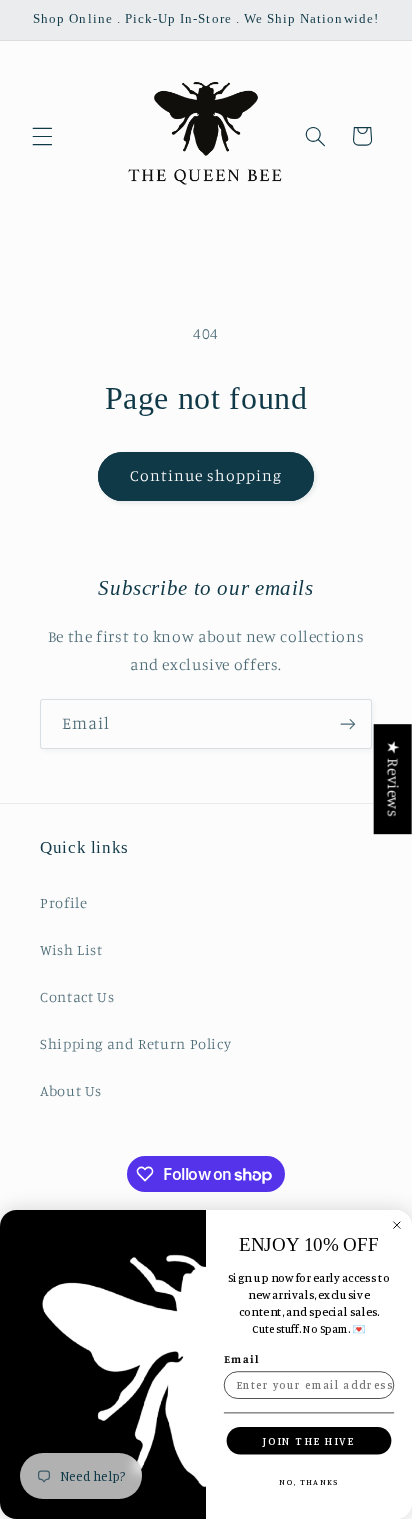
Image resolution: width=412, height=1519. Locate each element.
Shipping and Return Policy (135, 1043)
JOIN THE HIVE (309, 1441)
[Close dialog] (397, 1225)
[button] (42, 136)
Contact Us (77, 996)
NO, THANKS (309, 1481)
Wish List (71, 949)
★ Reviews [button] (393, 779)
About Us (71, 1090)
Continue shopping (206, 475)
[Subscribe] (348, 723)
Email (242, 1359)
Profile (63, 902)
